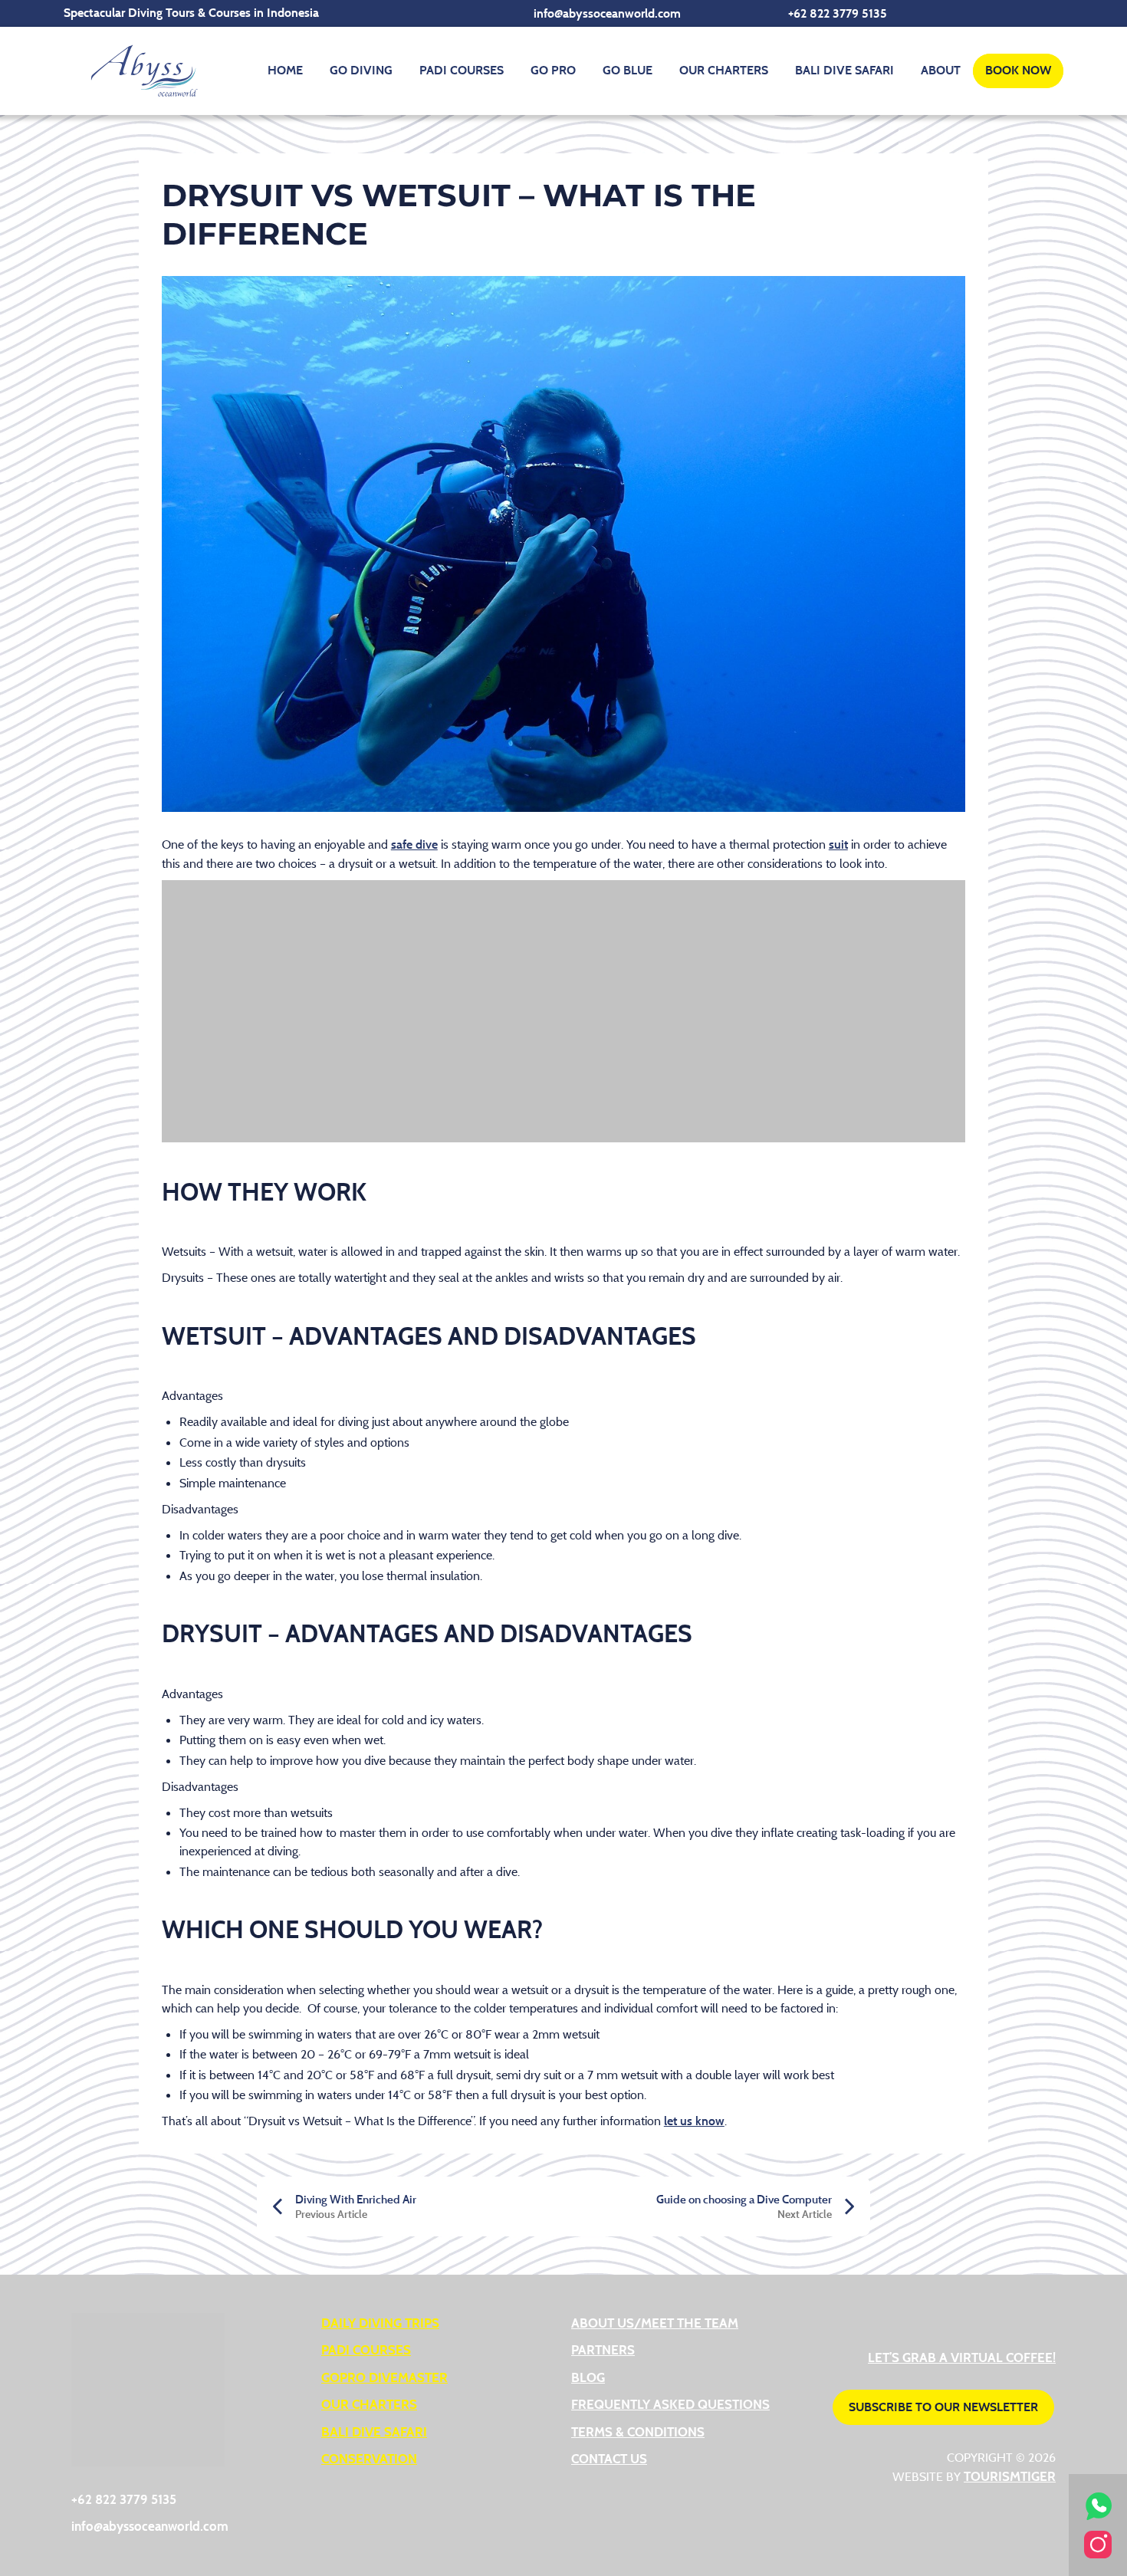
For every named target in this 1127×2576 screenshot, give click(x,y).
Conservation (369, 2458)
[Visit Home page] (144, 71)
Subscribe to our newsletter (943, 2407)
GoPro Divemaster (384, 2377)
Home (285, 70)
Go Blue (628, 70)
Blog (588, 2377)
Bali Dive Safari (844, 70)
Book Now (1018, 70)
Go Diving (361, 70)
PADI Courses (462, 70)
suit (838, 844)
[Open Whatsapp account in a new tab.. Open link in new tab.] (1098, 2504)
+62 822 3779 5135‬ (838, 13)
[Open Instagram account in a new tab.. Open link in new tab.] (1098, 2543)
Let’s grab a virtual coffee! (962, 2357)
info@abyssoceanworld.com (607, 13)
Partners (603, 2349)
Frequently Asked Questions (670, 2404)
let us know (694, 2121)
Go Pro (553, 70)
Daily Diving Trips (380, 2323)
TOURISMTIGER (1010, 2476)
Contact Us (609, 2458)
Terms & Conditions (638, 2431)
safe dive (414, 844)
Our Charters (724, 70)
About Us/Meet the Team (655, 2323)
